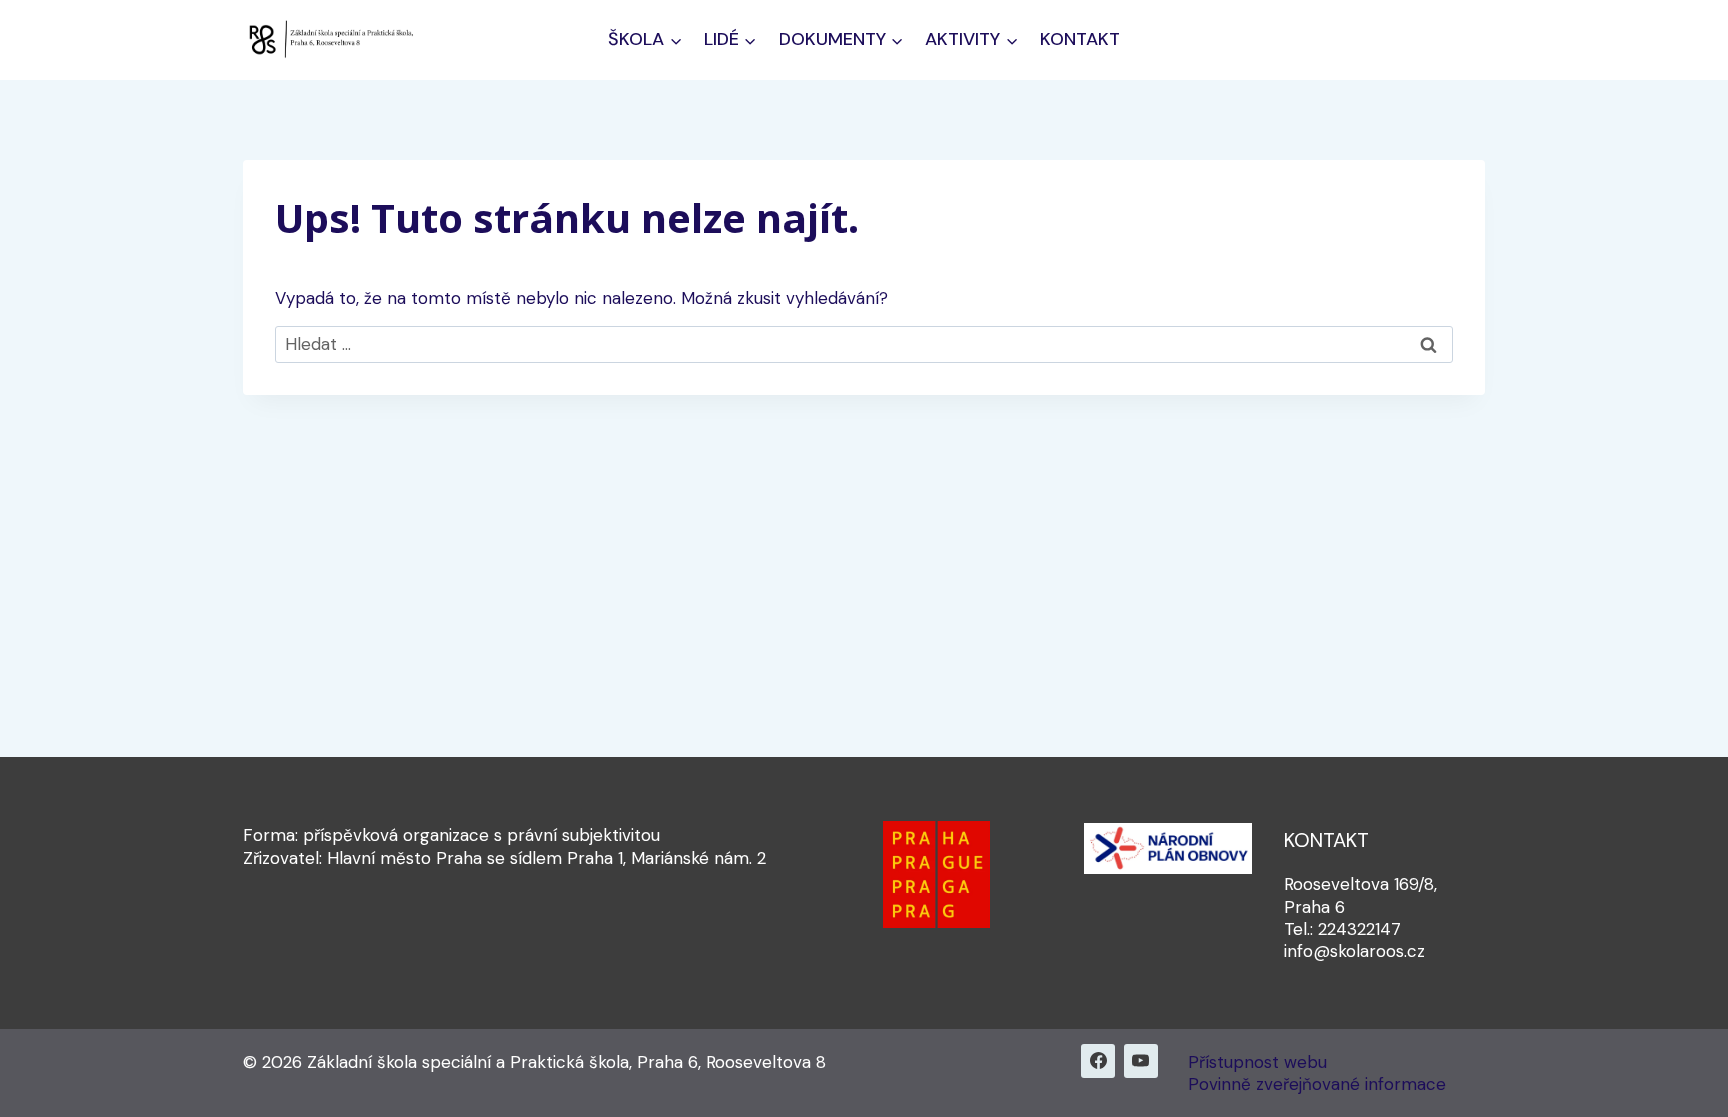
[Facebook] (1098, 1061)
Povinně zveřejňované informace (1317, 1084)
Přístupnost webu (1257, 1062)
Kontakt (1080, 39)
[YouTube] (1141, 1061)
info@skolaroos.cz (1354, 951)
